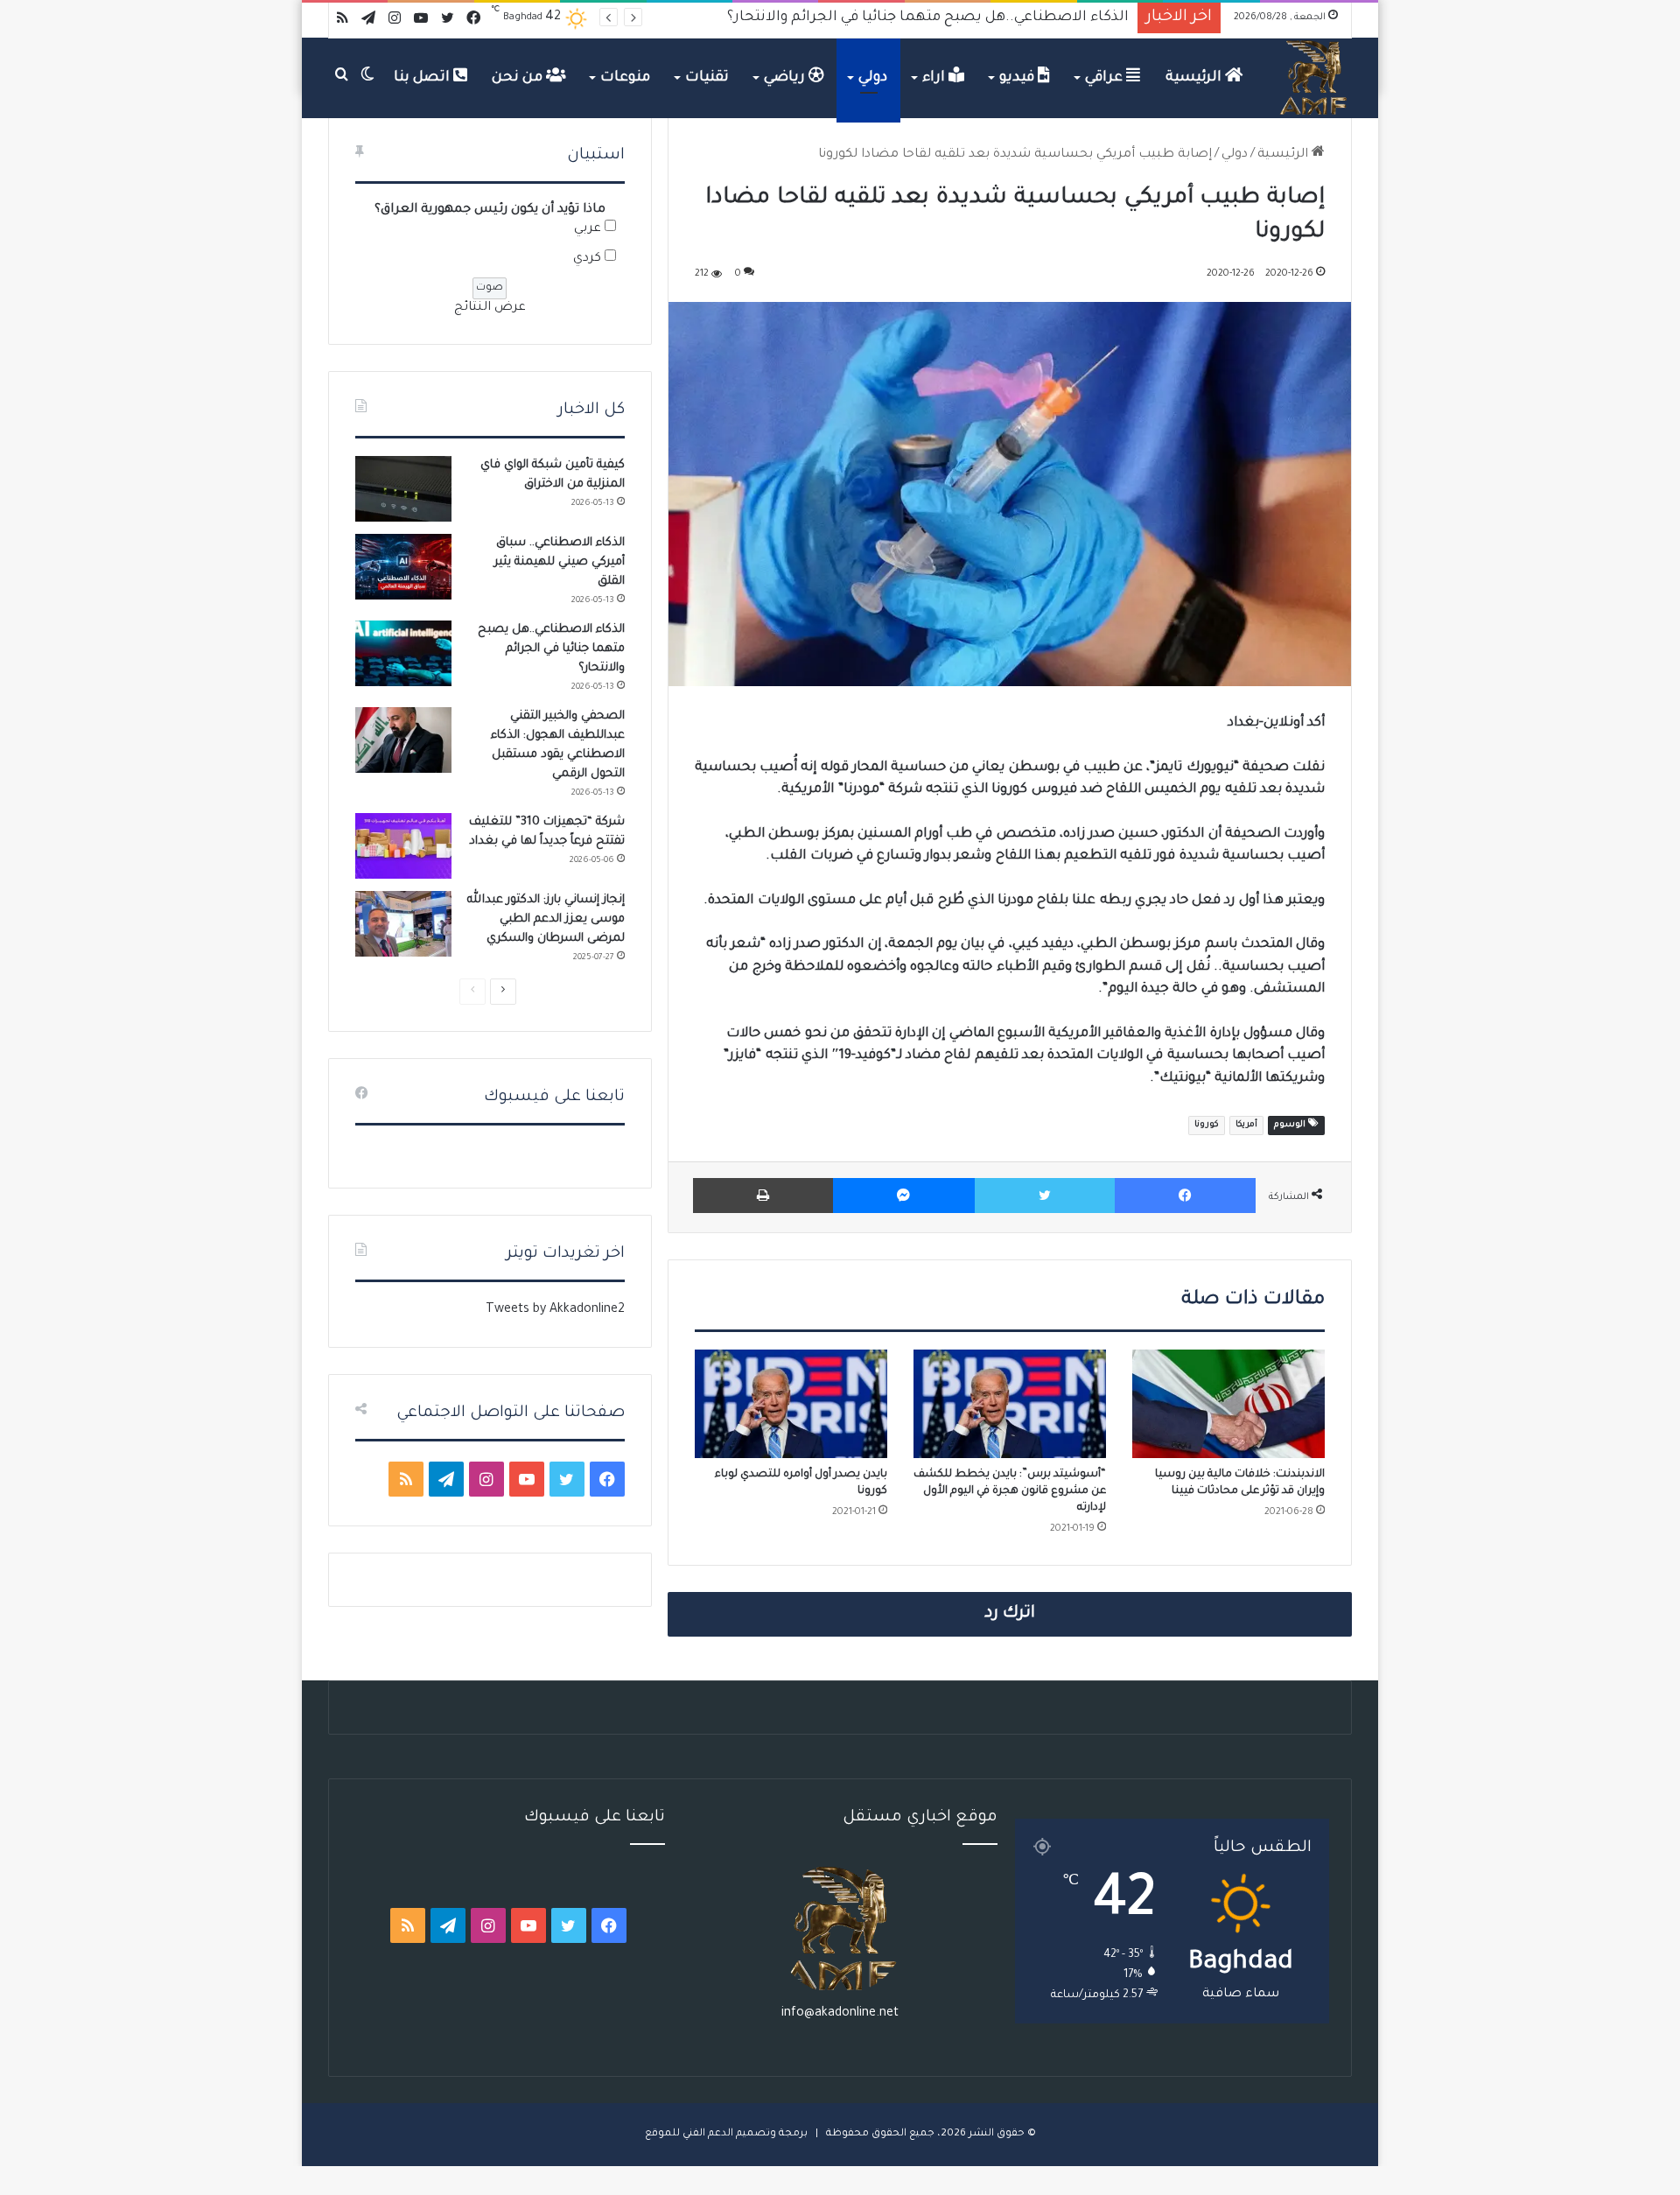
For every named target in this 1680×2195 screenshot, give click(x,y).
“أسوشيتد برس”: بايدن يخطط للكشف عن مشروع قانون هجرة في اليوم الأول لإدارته (1010, 1491)
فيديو (1018, 78)
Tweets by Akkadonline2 (555, 1310)
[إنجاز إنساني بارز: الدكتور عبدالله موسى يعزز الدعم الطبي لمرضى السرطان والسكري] (403, 924)
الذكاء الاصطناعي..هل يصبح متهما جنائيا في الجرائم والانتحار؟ (551, 649)
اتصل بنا (423, 78)
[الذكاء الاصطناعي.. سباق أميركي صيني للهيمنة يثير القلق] (403, 567)
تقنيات (707, 78)
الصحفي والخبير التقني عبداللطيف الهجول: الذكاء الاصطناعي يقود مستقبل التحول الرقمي (838, 18)
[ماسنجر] (903, 1196)
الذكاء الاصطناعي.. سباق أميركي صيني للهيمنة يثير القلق (560, 562)
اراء (935, 78)
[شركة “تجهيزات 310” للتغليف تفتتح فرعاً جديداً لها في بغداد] (403, 846)
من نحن (519, 78)
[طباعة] (763, 1196)
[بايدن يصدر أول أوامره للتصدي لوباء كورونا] (791, 1404)
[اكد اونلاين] (1314, 78)
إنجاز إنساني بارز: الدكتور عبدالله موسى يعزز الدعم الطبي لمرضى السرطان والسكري (546, 919)
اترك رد (1010, 1614)
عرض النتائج (490, 308)
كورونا (1207, 1125)
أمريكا (1246, 1125)
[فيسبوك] (1185, 1196)
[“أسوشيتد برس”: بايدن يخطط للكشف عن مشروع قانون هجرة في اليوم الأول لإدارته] (1010, 1404)
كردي (587, 259)
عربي (588, 229)
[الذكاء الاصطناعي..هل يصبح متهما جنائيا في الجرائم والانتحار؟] (403, 653)
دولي (873, 78)
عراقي (1106, 78)
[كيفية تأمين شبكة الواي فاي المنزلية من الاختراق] (403, 489)
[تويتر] (1045, 1196)
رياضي (786, 78)
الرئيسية (1195, 78)
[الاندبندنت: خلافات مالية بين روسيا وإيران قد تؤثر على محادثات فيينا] (1228, 1404)
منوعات (625, 78)
